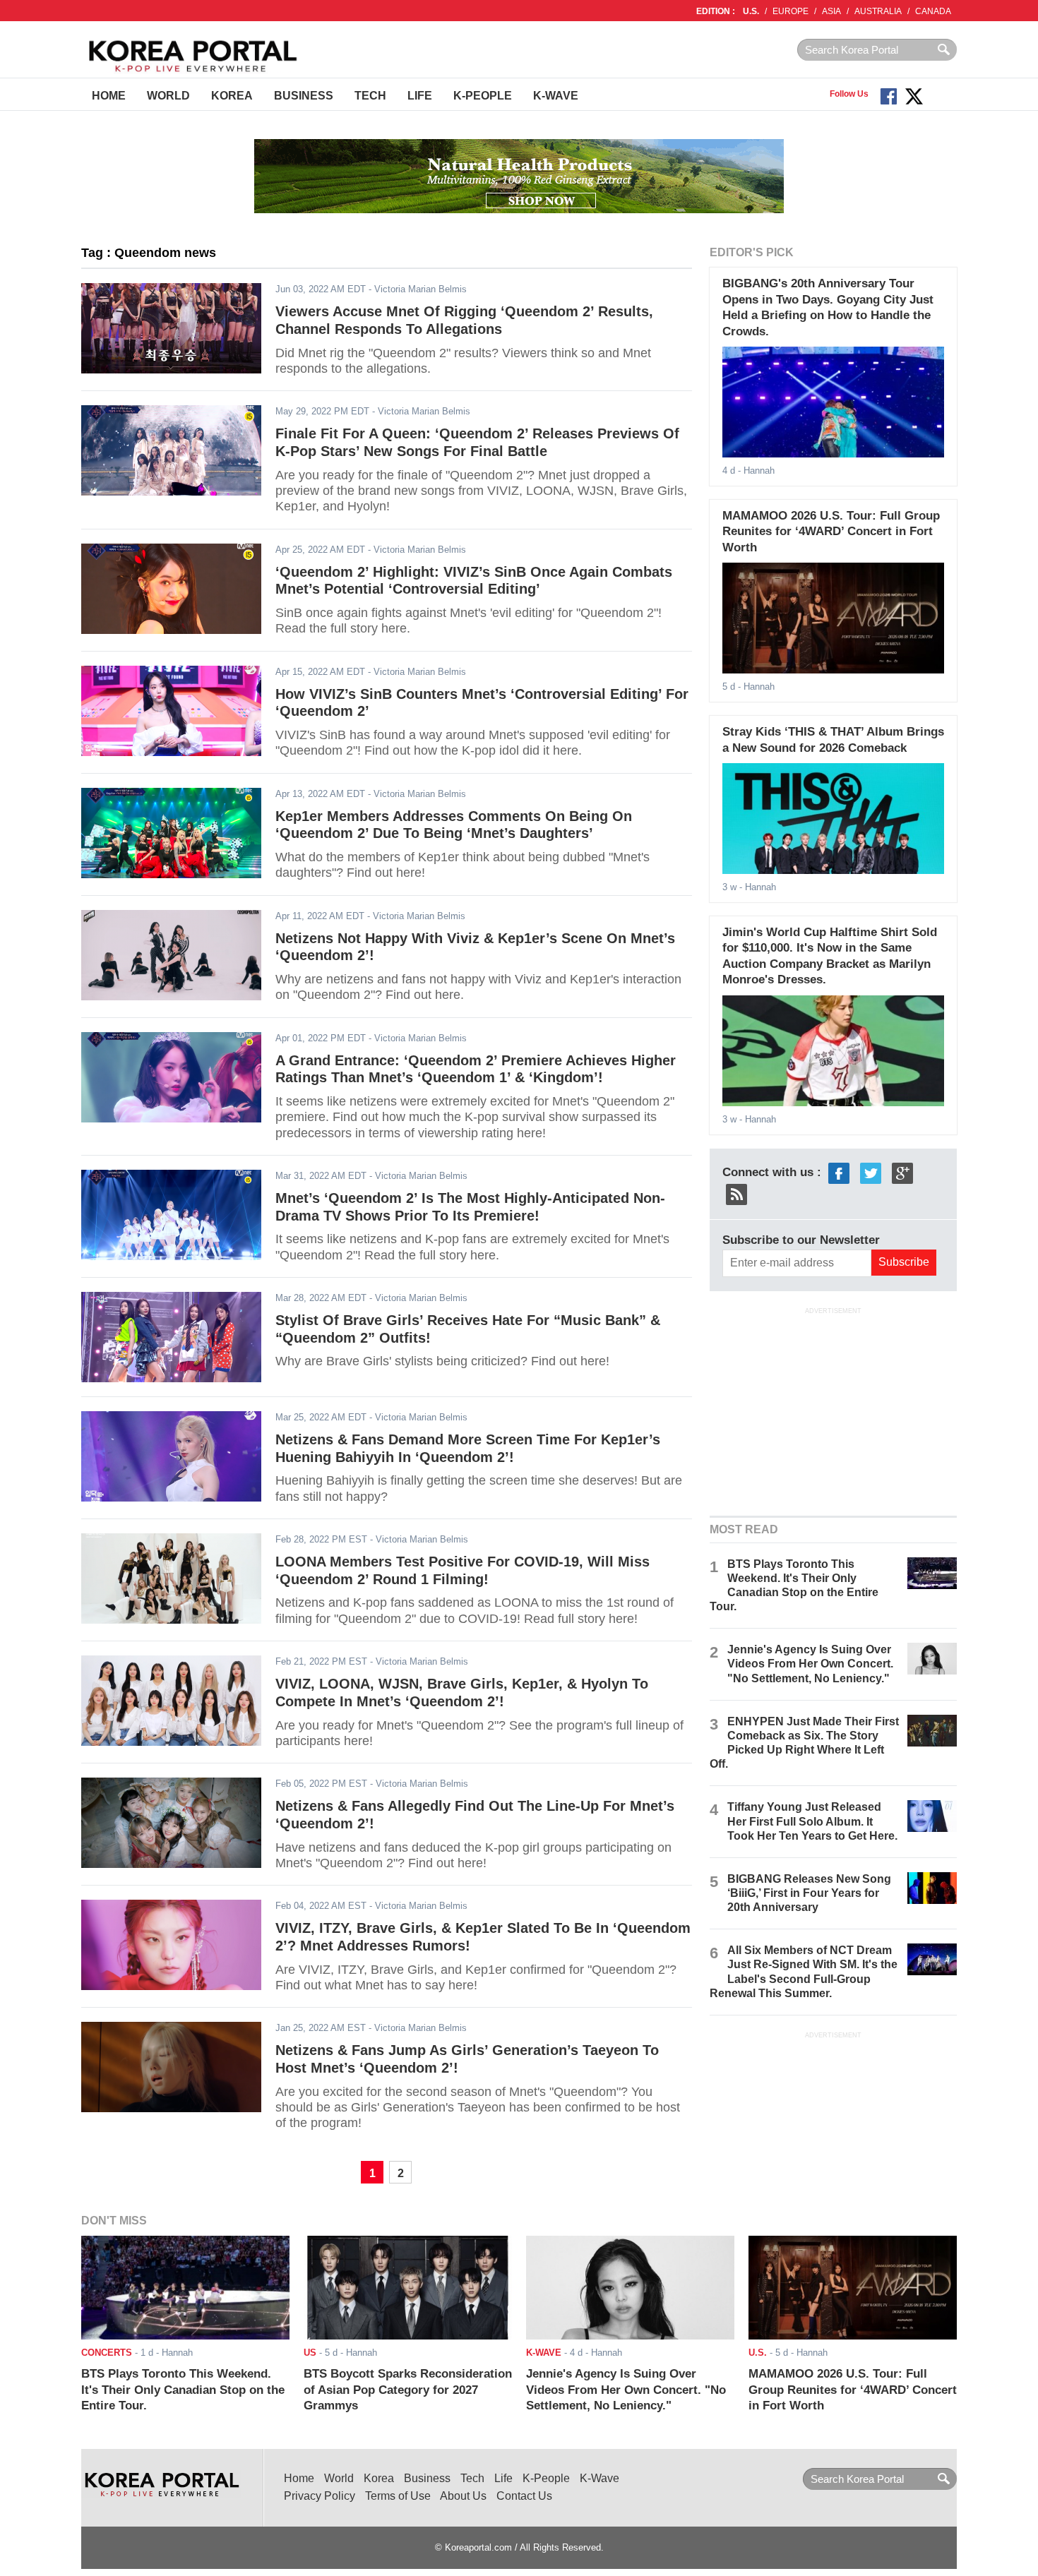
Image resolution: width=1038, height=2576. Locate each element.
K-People (483, 96)
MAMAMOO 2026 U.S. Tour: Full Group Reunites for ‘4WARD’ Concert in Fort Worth (831, 532)
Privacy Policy (320, 2496)
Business (304, 96)
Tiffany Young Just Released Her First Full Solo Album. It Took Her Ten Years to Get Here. (812, 1821)
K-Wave (556, 96)
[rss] (736, 1193)
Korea (232, 96)
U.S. (751, 11)
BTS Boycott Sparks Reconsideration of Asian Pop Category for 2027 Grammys (408, 2390)
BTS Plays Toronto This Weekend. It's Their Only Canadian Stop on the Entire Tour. (183, 2390)
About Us (463, 2496)
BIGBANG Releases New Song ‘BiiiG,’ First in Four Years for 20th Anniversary (809, 1893)
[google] (902, 1172)
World (168, 96)
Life (420, 96)
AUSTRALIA (878, 11)
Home (109, 96)
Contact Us (524, 2496)
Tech (370, 96)
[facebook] (839, 1172)
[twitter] (871, 1172)
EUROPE (791, 11)
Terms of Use (398, 2496)
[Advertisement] (833, 1410)
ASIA (831, 11)
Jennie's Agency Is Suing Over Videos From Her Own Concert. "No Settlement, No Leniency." (810, 1664)
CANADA (933, 11)
